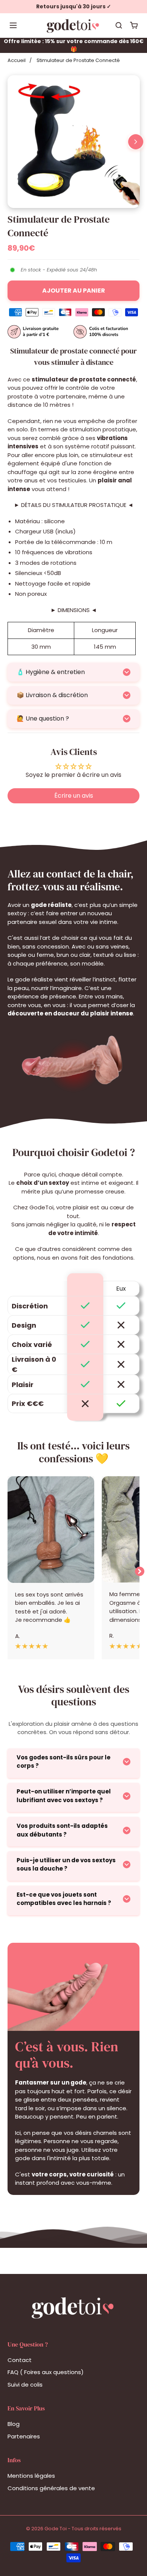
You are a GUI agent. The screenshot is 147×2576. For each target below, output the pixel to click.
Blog (14, 2424)
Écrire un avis (74, 796)
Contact (20, 2360)
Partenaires (24, 2436)
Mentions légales (31, 2476)
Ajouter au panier (74, 291)
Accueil (17, 60)
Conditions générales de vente (51, 2488)
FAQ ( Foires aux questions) (46, 2372)
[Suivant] (136, 142)
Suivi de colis (25, 2385)
